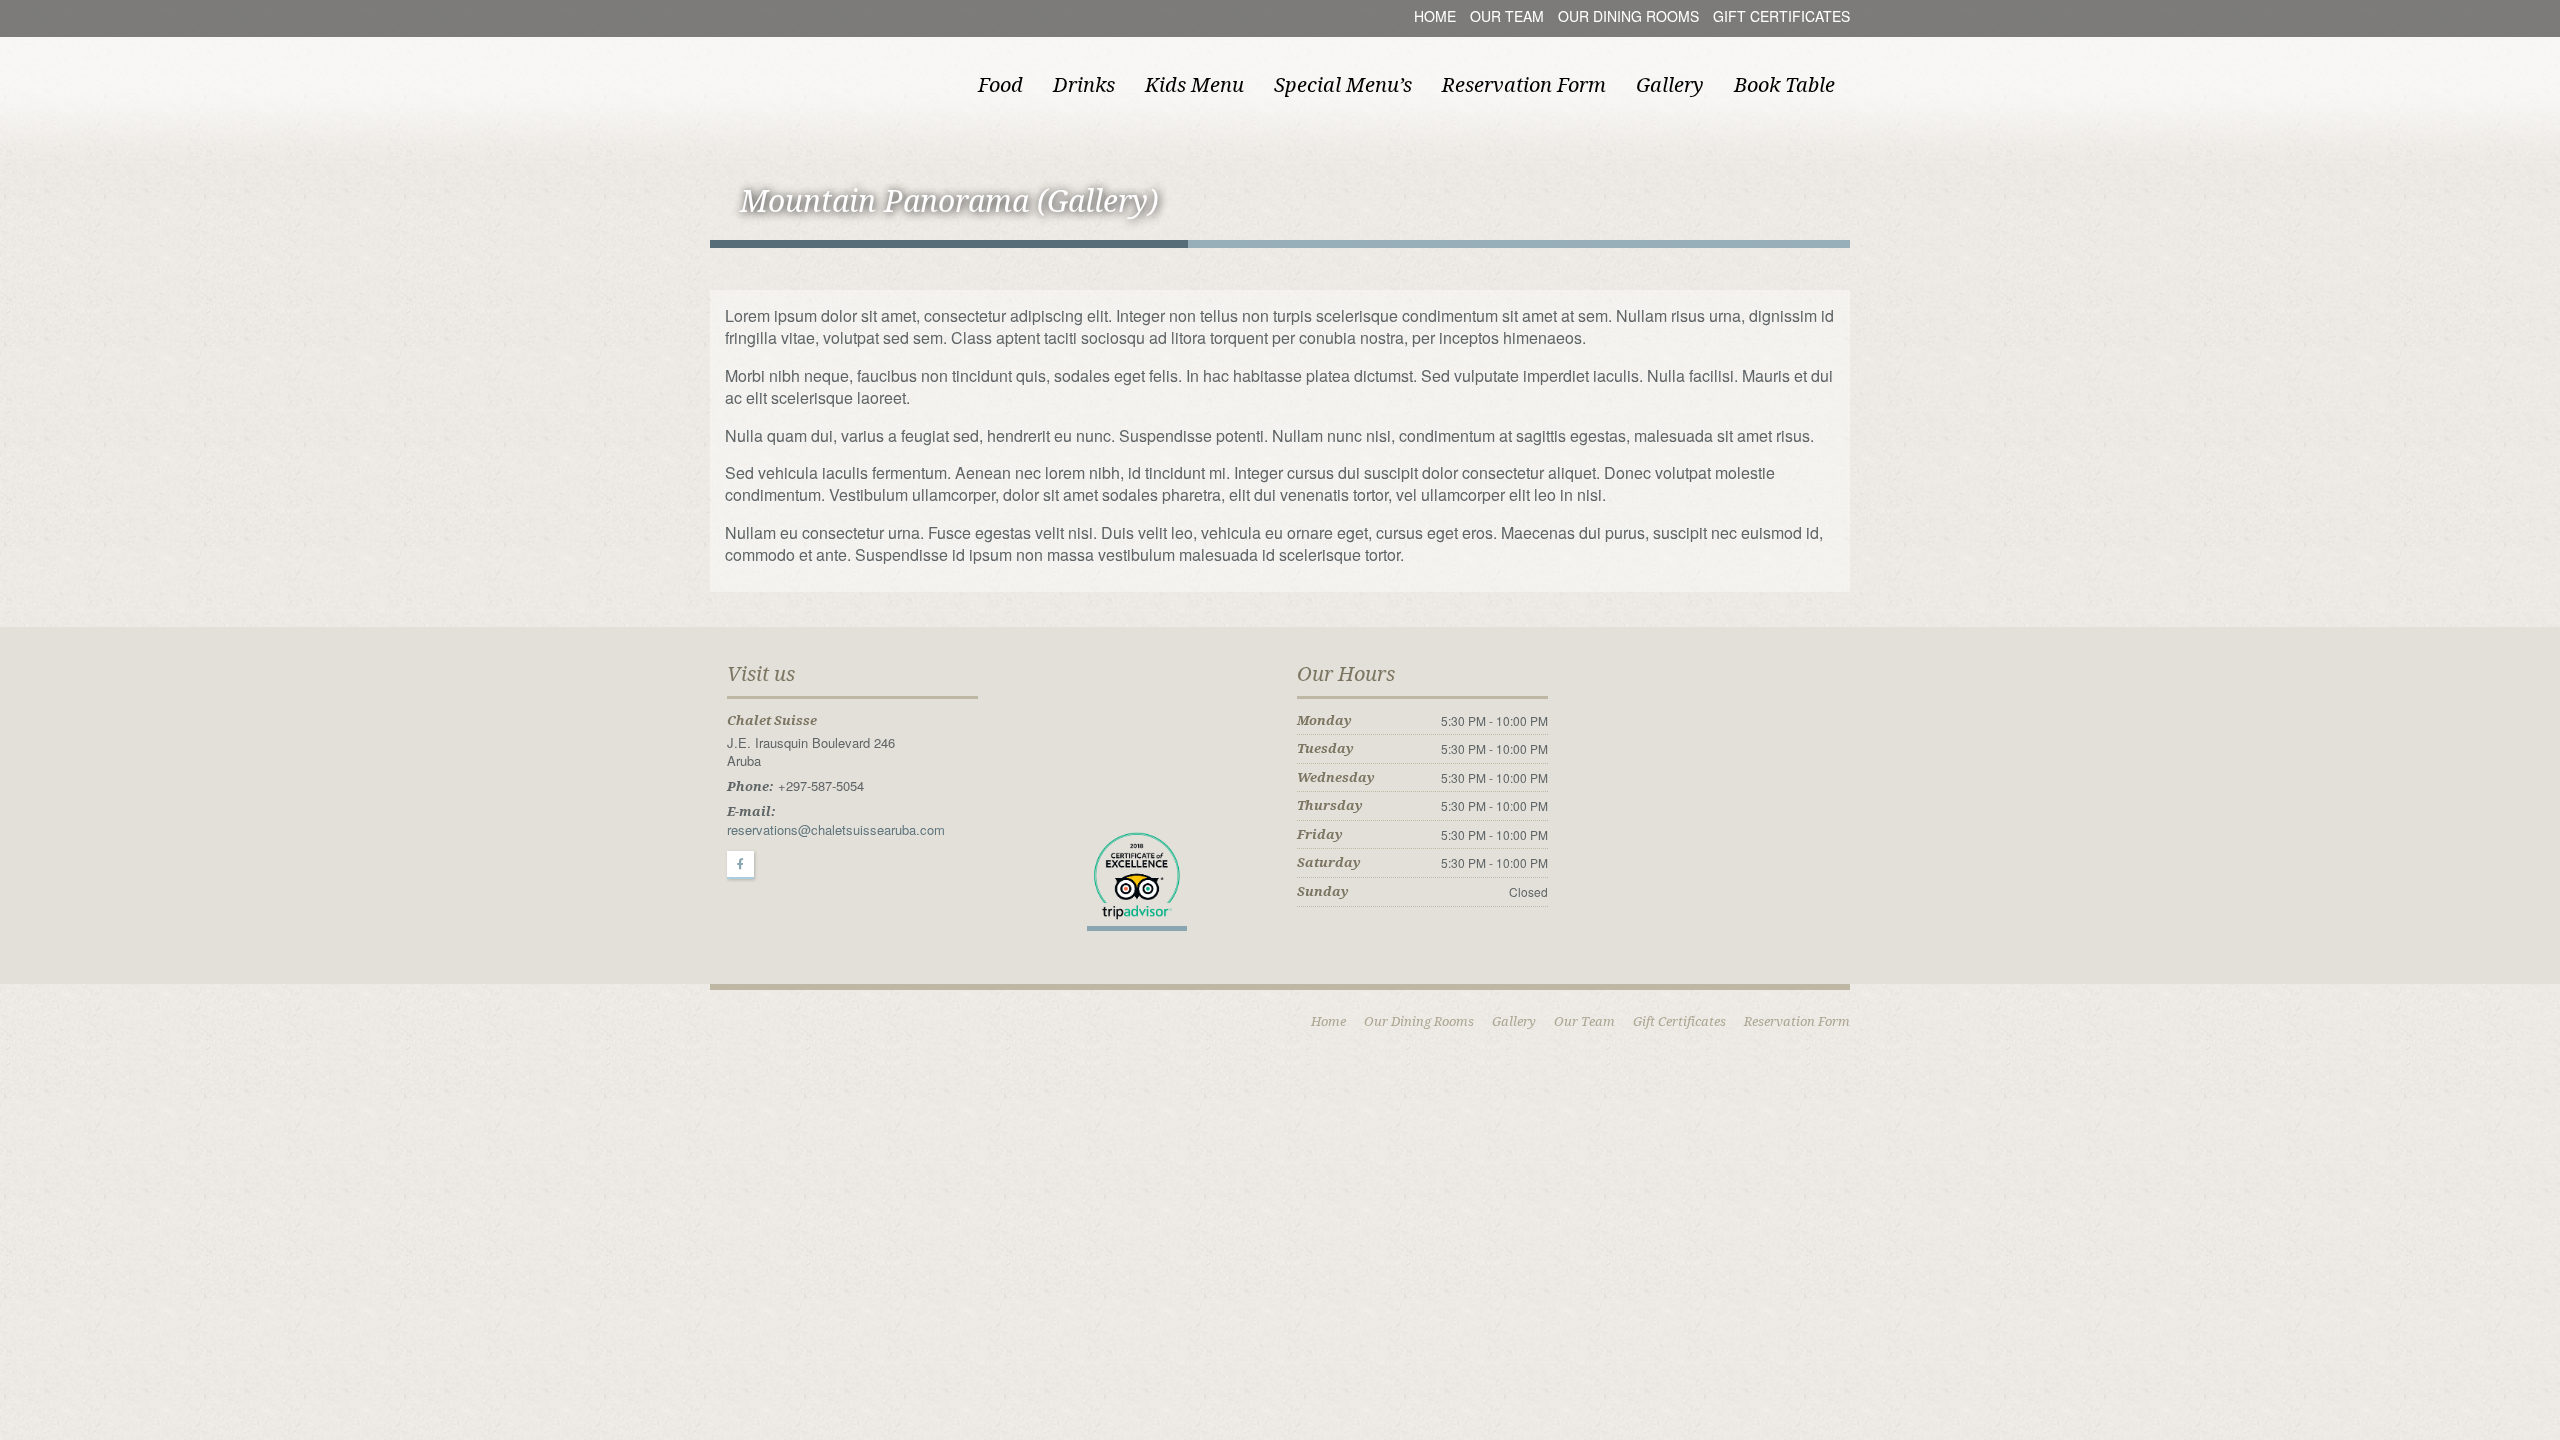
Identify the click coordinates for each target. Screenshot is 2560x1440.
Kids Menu (1194, 85)
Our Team (1507, 16)
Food (1000, 85)
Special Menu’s (1343, 85)
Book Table (1784, 85)
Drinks (1084, 85)
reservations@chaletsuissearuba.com (836, 829)
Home (1435, 16)
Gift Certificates (1781, 16)
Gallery (1670, 85)
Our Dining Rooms (1628, 16)
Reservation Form (1524, 85)
